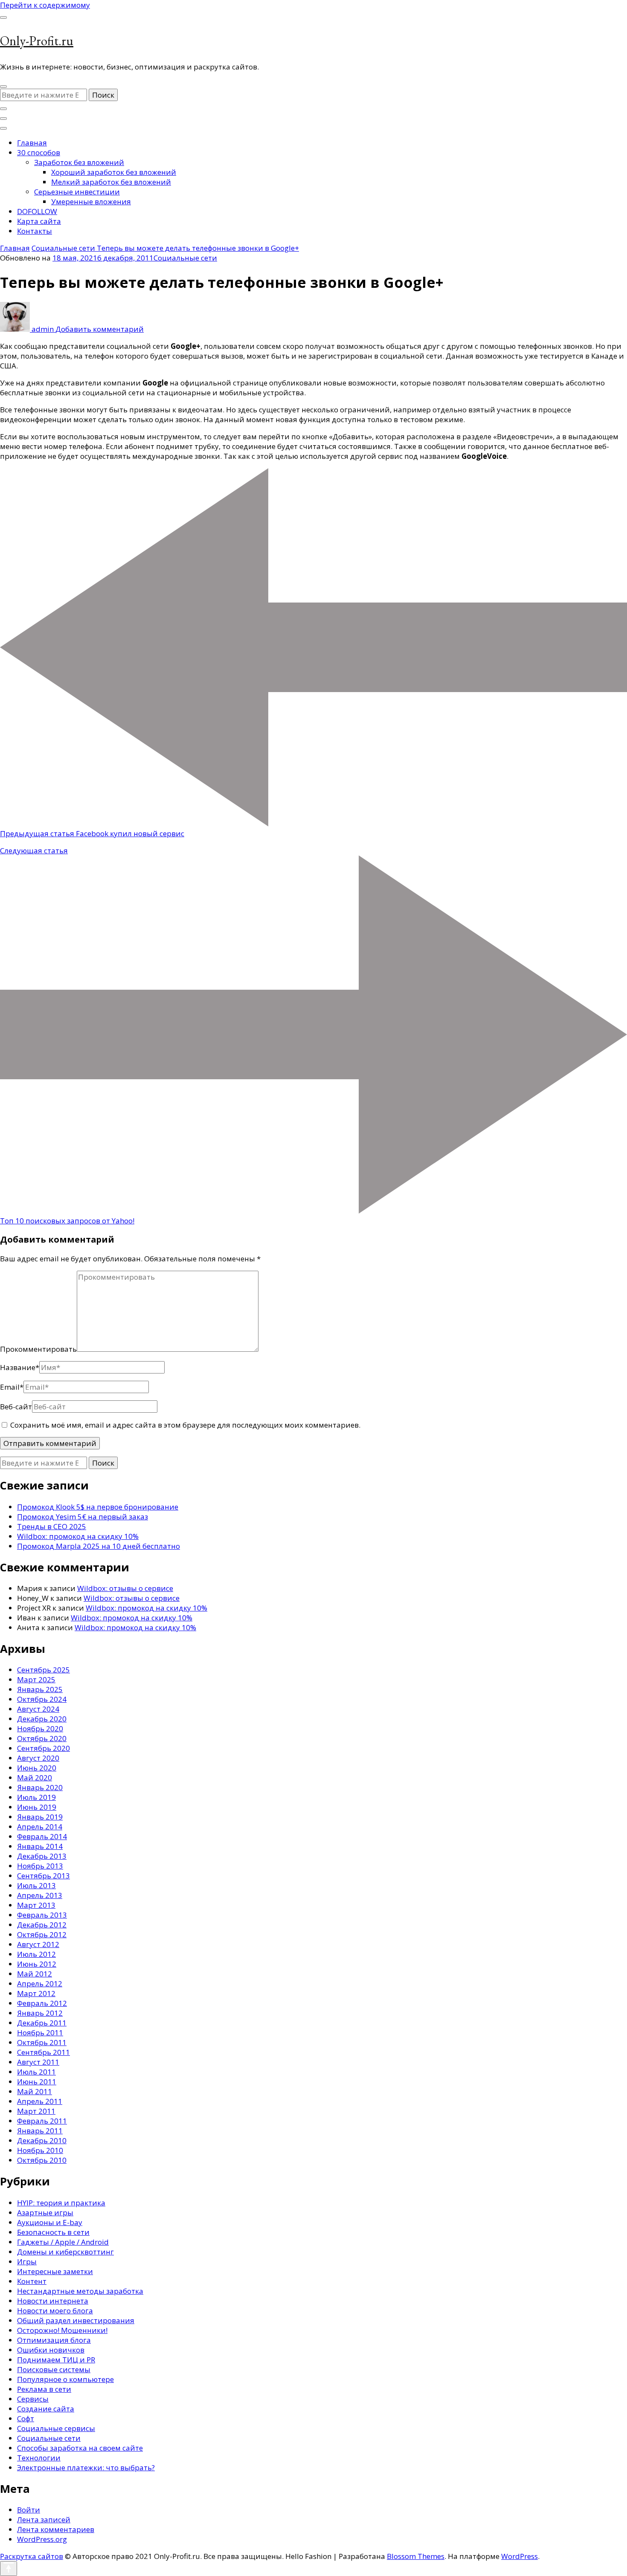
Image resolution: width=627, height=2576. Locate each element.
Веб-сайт (16, 1407)
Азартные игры (45, 2212)
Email (12, 1387)
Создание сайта (46, 2409)
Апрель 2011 (40, 2101)
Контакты (35, 231)
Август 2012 (38, 1944)
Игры (27, 2262)
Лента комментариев (56, 2529)
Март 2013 (36, 1905)
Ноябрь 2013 (40, 1866)
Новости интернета (53, 2301)
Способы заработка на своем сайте (80, 2448)
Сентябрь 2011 (44, 2052)
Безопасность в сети (53, 2232)
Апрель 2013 (40, 1895)
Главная (32, 143)
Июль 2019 (36, 1797)
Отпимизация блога (54, 2340)
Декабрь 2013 (42, 1856)
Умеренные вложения (91, 201)
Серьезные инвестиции (77, 192)
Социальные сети (185, 258)
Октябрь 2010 (42, 2160)
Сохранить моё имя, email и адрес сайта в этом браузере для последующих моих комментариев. (185, 1425)
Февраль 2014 (42, 1836)
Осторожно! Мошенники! (62, 2330)
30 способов (39, 152)
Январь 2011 (40, 2131)
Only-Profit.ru (37, 41)
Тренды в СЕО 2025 (52, 1526)
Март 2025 (36, 1679)
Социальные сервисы (56, 2428)
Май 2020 (35, 1778)
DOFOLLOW (37, 211)
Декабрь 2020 (42, 1719)
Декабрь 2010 (42, 2140)
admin (43, 329)
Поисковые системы (54, 2369)
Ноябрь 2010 (40, 2150)
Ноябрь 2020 (40, 1728)
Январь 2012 (40, 2013)
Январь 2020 (40, 1787)
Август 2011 (38, 2062)
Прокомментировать (38, 1349)
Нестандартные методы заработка (80, 2291)
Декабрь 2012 (42, 1925)
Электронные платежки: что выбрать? (86, 2467)
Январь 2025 (40, 1689)
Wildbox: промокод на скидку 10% (78, 1536)
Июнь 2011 (37, 2082)
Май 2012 (35, 1974)
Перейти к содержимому (45, 5)
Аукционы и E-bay (50, 2222)
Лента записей (44, 2519)
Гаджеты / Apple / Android (63, 2242)
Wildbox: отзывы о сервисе (125, 1588)
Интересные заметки (55, 2271)
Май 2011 (35, 2091)
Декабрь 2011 (42, 2023)
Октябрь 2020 (42, 1738)
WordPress (520, 2556)
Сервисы (33, 2399)
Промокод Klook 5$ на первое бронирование (98, 1507)
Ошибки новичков (51, 2350)
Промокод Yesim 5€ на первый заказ (83, 1517)
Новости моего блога (55, 2311)
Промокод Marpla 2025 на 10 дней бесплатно (99, 1546)
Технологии (39, 2458)
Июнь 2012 (37, 1964)
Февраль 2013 (42, 1915)
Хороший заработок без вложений (114, 172)
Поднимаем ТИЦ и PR (56, 2360)
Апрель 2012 (40, 1983)
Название (20, 1367)
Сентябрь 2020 (44, 1748)
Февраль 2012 (42, 2003)
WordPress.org (42, 2539)
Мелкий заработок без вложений (111, 182)
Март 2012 (36, 1993)
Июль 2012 (36, 1954)
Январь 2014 (40, 1846)
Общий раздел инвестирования (76, 2320)
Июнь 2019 (37, 1807)
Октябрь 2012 (42, 1934)
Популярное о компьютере (65, 2379)
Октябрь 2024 (42, 1699)
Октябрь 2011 (42, 2042)
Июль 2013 (36, 1885)
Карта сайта (39, 221)
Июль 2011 (36, 2072)
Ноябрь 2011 (40, 2033)
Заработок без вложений (79, 162)
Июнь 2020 (37, 1768)
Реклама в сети (44, 2389)
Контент (32, 2281)
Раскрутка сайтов (32, 2556)
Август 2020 (38, 1758)
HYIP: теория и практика (61, 2203)
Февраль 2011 (42, 2121)
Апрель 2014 (40, 1827)
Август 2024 (38, 1709)
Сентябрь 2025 (44, 1670)
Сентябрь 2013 (44, 1876)
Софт (26, 2418)
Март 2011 (36, 2111)
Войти (29, 2510)
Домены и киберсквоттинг (65, 2252)
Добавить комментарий (100, 329)
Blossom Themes (416, 2556)
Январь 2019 (40, 1817)
